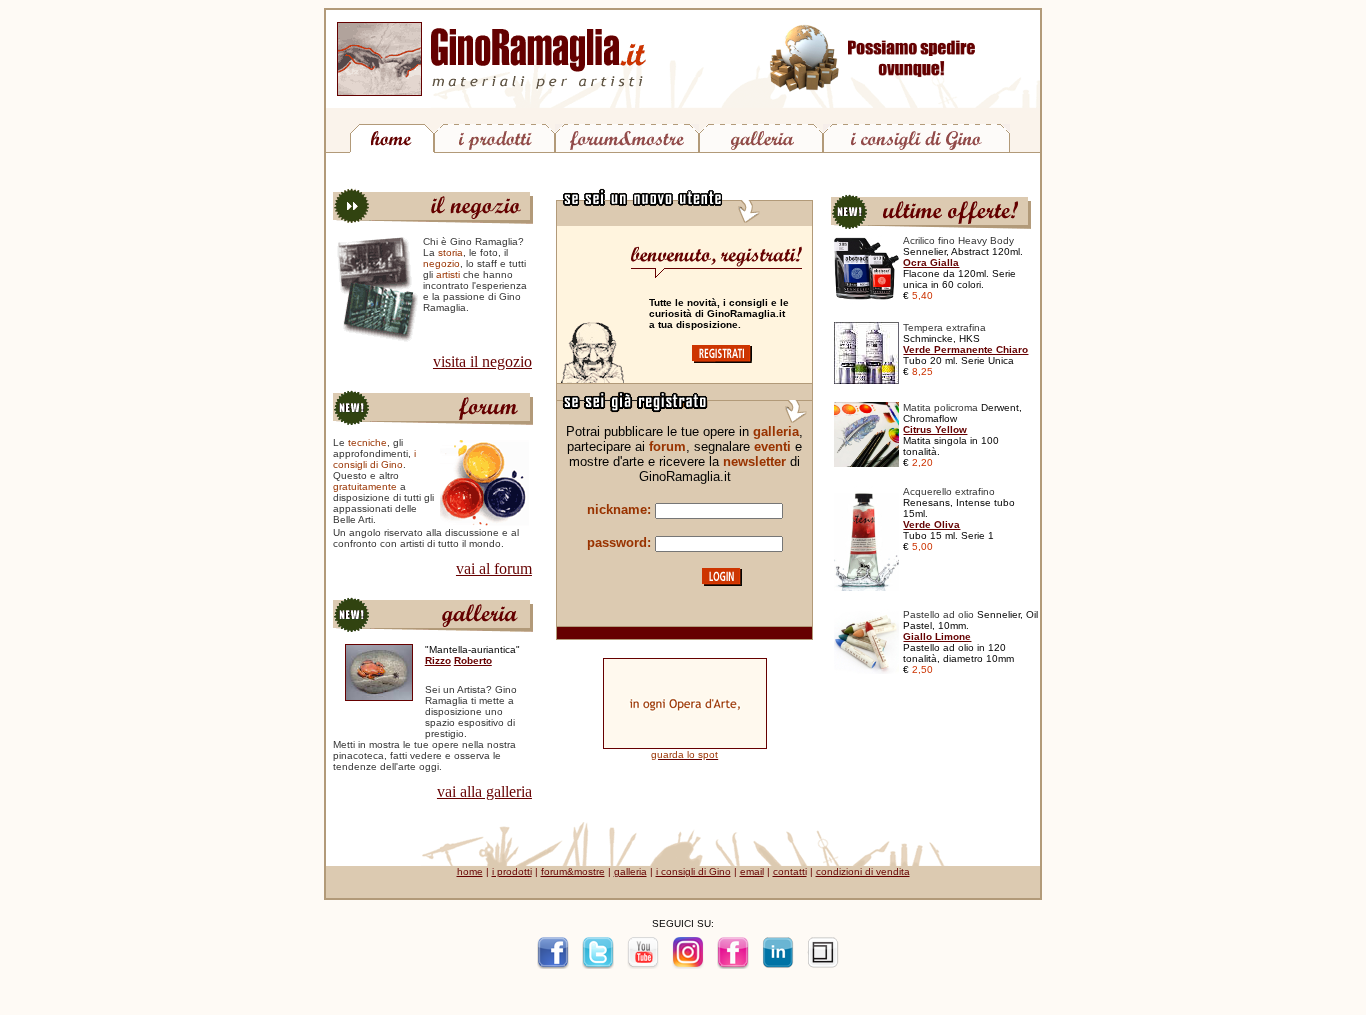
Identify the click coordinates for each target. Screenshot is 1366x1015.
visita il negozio (482, 361)
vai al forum (494, 568)
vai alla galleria (484, 791)
